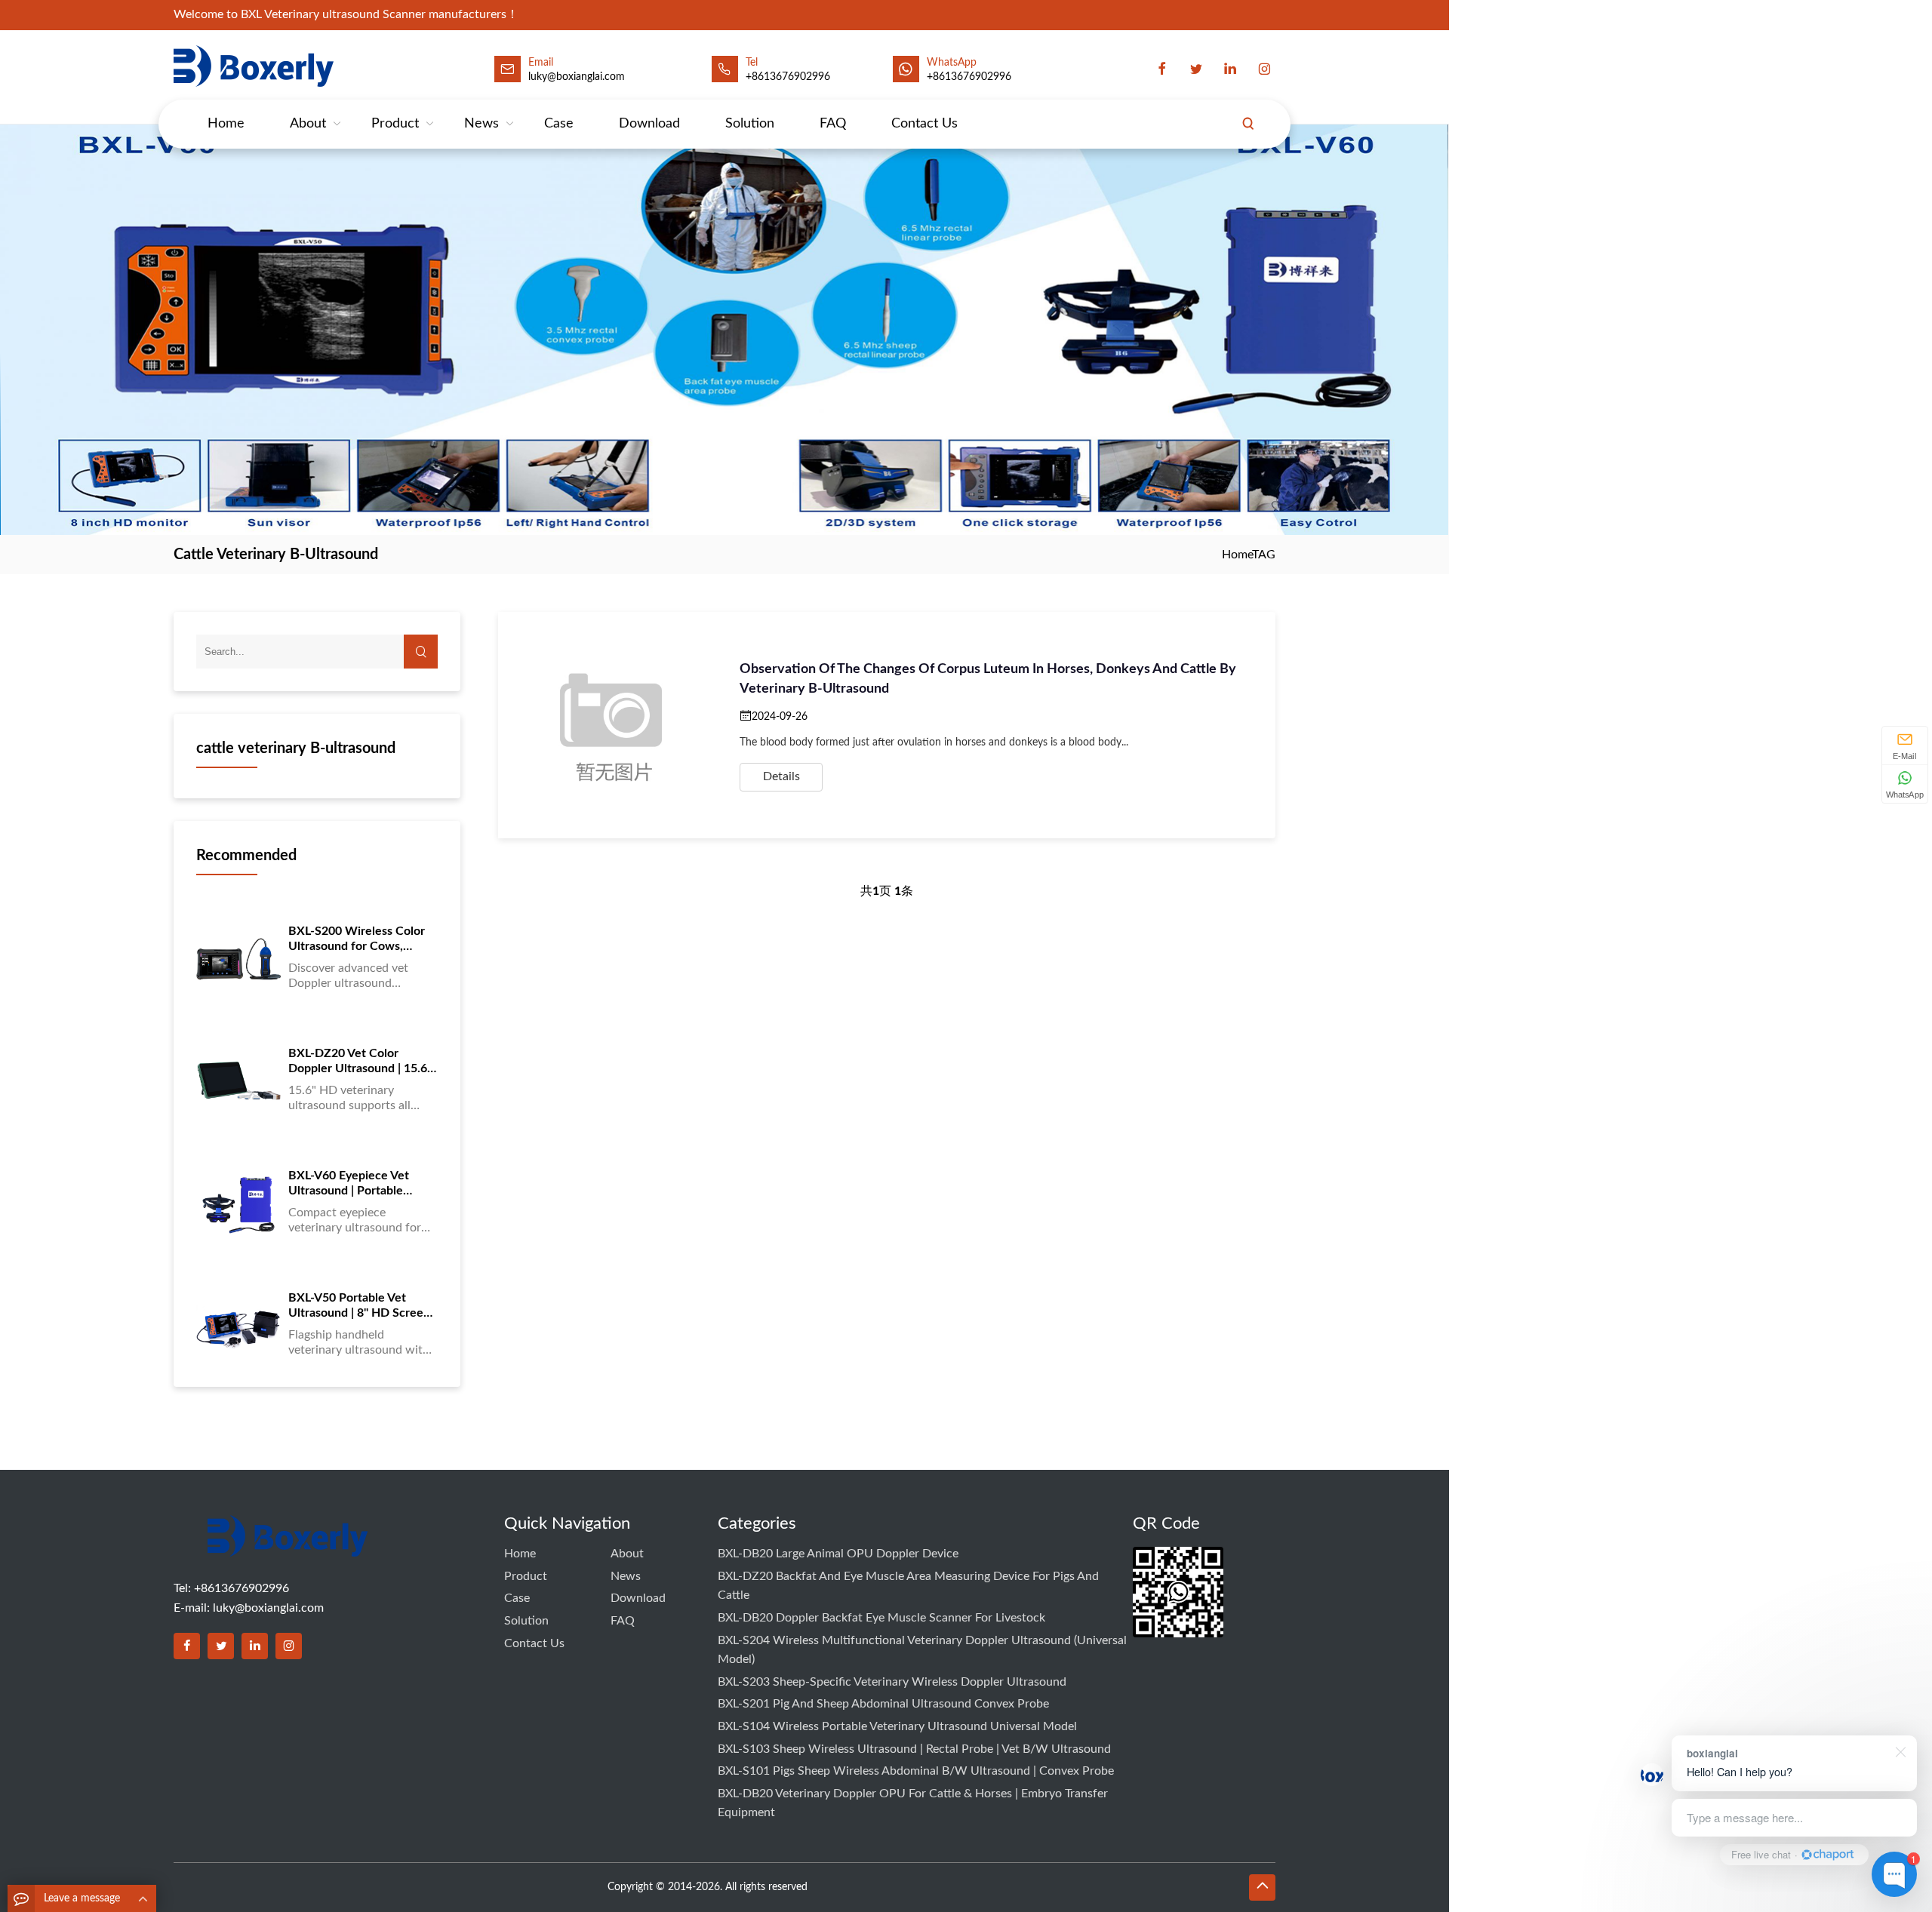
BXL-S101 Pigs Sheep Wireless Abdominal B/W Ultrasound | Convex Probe (916, 1771)
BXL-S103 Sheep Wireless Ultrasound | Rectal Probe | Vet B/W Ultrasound (914, 1749)
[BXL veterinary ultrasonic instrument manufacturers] (288, 1547)
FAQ (833, 124)
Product (395, 124)
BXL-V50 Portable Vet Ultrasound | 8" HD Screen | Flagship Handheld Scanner (362, 1306)
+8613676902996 (788, 77)
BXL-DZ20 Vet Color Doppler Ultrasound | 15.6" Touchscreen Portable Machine (360, 1062)
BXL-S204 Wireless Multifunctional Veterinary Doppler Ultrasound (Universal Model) (922, 1650)
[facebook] (1162, 69)
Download (649, 124)
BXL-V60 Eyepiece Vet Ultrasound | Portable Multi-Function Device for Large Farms (358, 1184)
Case (559, 124)
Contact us (924, 124)
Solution (750, 124)
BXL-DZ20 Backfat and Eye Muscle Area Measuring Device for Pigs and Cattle (908, 1586)
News (481, 124)
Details (781, 776)
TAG (1264, 555)
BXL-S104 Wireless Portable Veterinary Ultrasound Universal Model (897, 1726)
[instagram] (1264, 69)
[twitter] (1196, 69)
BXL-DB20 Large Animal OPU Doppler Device (838, 1554)
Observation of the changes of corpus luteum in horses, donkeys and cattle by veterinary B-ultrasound (988, 679)
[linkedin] (1230, 69)
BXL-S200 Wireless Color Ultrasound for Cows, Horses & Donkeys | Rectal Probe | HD (360, 939)
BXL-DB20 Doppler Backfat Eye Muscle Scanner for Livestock (881, 1618)
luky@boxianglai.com (268, 1608)
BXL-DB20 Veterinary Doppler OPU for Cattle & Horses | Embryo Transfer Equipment (913, 1803)
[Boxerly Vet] (257, 66)
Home (226, 124)
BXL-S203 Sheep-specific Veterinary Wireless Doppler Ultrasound (892, 1682)
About (308, 124)
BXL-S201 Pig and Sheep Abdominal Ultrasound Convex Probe (883, 1704)
